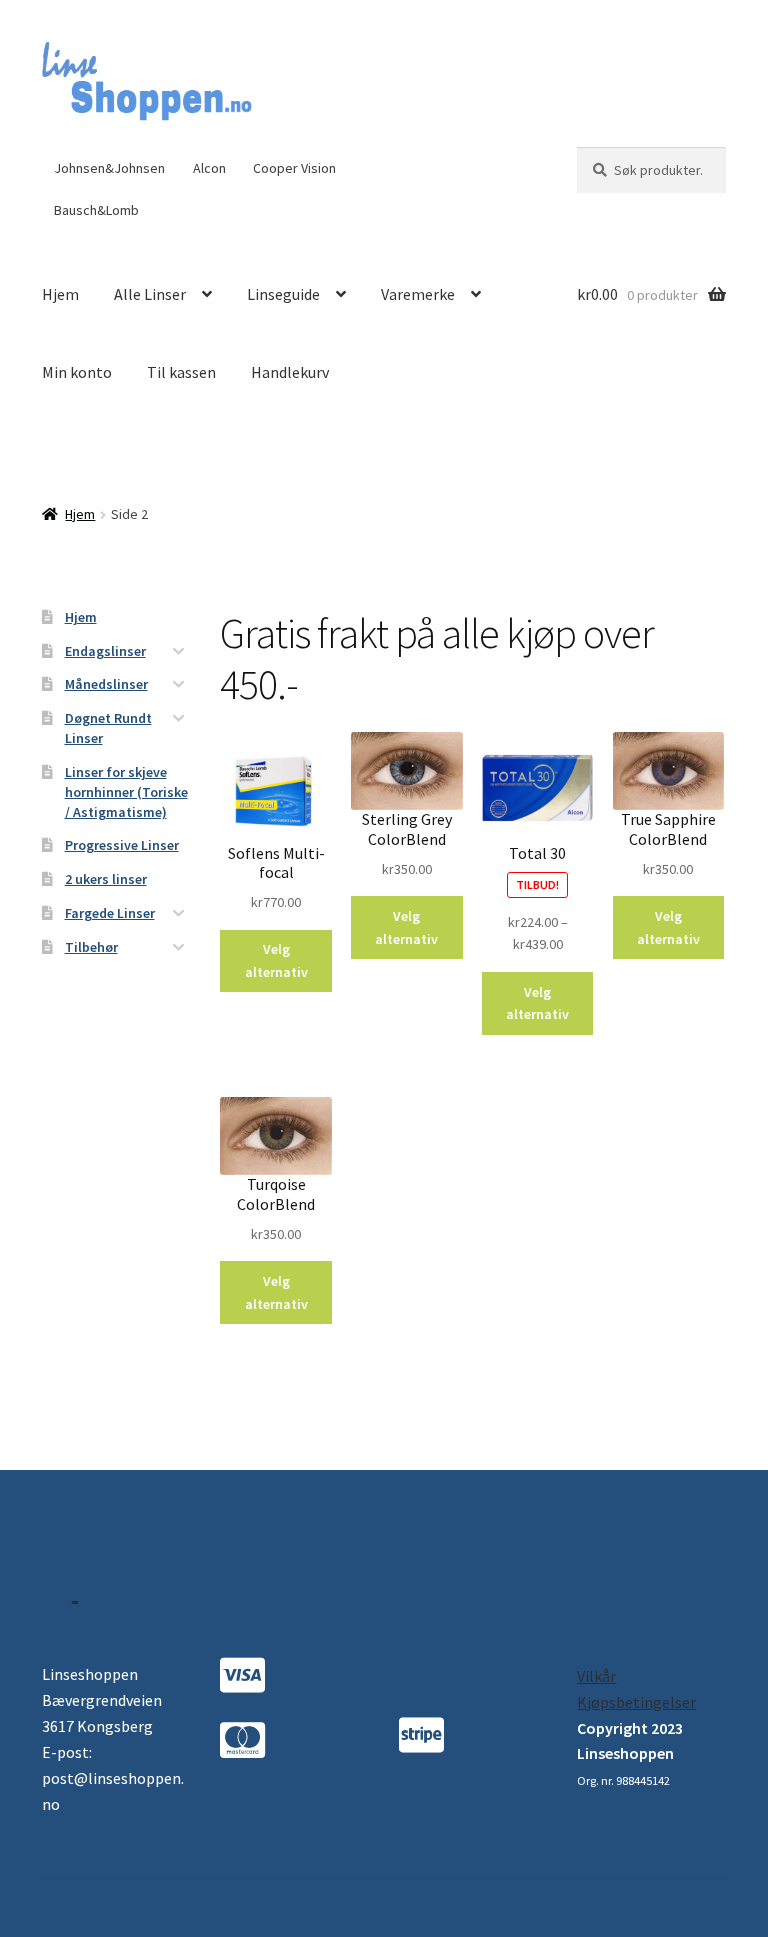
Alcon (209, 168)
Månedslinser (106, 684)
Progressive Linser (122, 845)
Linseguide (283, 294)
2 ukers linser (106, 879)
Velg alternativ (276, 960)
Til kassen (181, 372)
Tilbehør (91, 947)
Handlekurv (290, 372)
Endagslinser (105, 651)
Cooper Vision (294, 168)
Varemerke (418, 294)
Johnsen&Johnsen (109, 168)
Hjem (60, 294)
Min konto (77, 372)
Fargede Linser (110, 913)
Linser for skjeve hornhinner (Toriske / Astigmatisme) (126, 792)
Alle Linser (150, 294)
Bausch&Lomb (96, 210)
